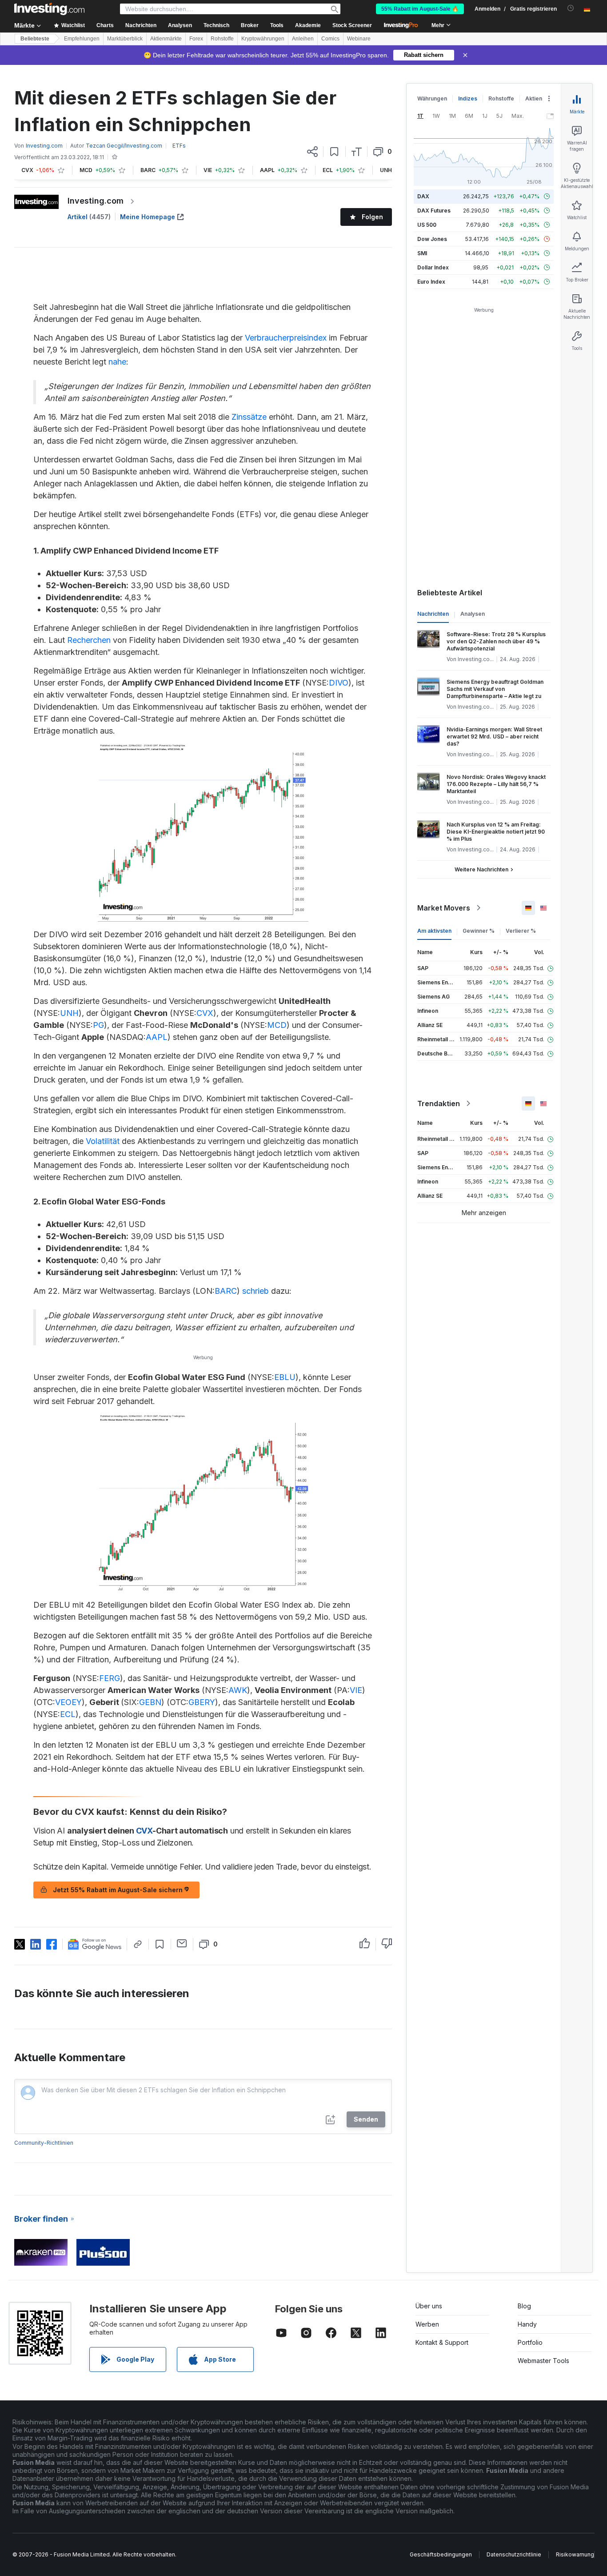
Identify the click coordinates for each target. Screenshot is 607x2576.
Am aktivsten (434, 931)
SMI (422, 253)
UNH (69, 1013)
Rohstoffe (222, 39)
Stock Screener (352, 25)
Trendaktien (439, 1103)
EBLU (285, 1377)
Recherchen (89, 640)
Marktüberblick (125, 39)
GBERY (202, 1702)
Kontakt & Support (442, 2342)
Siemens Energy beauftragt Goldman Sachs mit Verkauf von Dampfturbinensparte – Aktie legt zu (495, 689)
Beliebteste (35, 39)
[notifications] (571, 8)
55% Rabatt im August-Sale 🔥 (420, 9)
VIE (356, 1690)
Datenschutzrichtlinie (514, 2554)
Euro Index (431, 282)
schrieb (256, 1291)
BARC (226, 1291)
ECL (68, 1714)
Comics (330, 39)
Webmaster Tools (543, 2361)
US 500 (427, 225)
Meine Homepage (148, 217)
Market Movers (444, 908)
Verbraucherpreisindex (286, 338)
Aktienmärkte (166, 39)
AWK (238, 1690)
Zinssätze (249, 417)
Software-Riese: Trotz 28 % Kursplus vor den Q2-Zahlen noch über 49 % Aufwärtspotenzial (496, 641)
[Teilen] (312, 152)
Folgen (372, 217)
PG (98, 1025)
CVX (205, 1013)
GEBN (150, 1702)
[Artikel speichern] (334, 152)
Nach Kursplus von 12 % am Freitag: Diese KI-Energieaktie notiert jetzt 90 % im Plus (496, 832)
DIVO (339, 683)
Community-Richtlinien (44, 2143)
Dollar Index (433, 267)
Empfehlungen (82, 39)
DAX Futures (434, 211)
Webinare (359, 39)
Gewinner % (479, 931)
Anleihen (303, 39)
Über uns (429, 2306)
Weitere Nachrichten (481, 869)
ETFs (179, 146)
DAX (423, 196)
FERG (110, 1678)
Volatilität (103, 1141)
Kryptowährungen (263, 39)
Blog (524, 2306)
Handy (527, 2324)
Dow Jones (432, 239)
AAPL (157, 1037)
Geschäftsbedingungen (441, 2554)
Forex (196, 39)
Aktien (534, 98)
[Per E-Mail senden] (182, 1943)
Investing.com (96, 201)
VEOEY (68, 1702)
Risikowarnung (575, 2554)
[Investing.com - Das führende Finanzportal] (49, 9)
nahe (117, 362)
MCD (277, 1025)
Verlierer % (521, 931)
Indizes (468, 98)
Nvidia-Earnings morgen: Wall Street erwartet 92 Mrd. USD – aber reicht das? (494, 736)
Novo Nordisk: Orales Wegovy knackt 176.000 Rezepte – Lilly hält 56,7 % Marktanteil (496, 784)
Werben (427, 2324)
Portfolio (530, 2342)
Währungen (432, 98)
